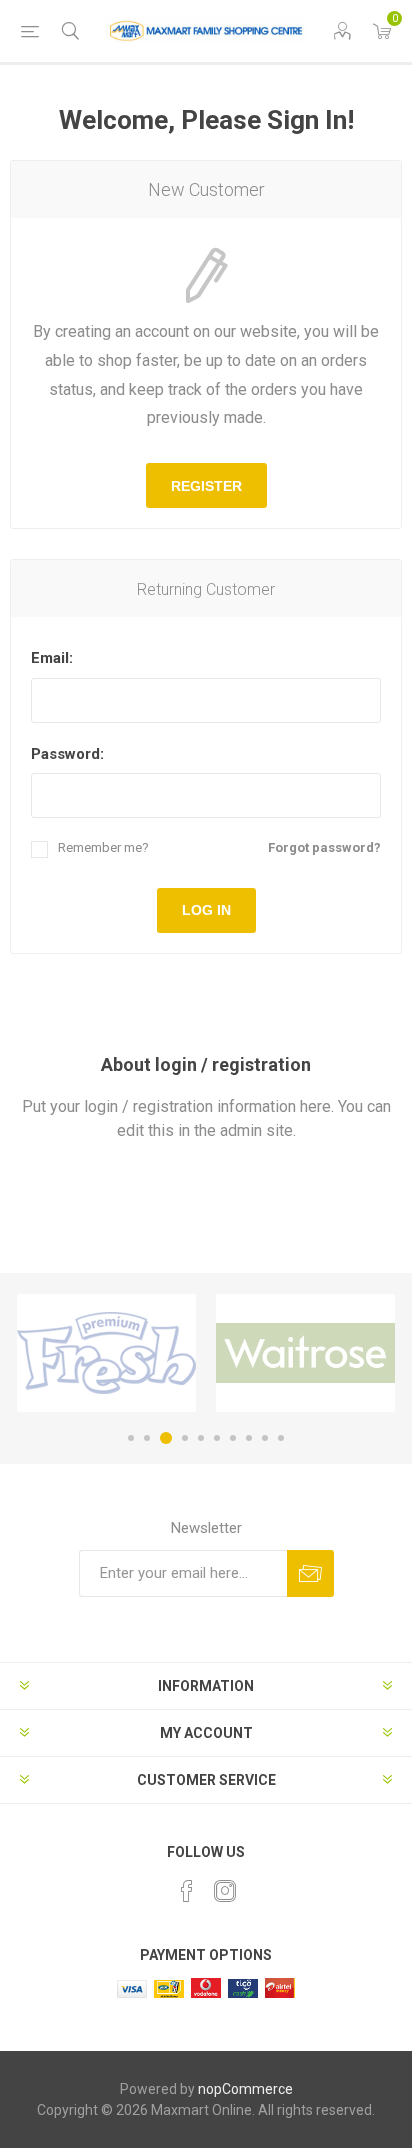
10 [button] (281, 1438)
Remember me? (103, 847)
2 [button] (147, 1438)
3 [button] (166, 1438)
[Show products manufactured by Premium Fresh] (106, 1353)
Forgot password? (324, 847)
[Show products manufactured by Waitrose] (305, 1353)
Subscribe (310, 1573)
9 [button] (265, 1438)
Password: (67, 754)
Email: (52, 658)
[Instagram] (225, 1891)
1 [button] (131, 1438)
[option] (106, 1353)
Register (206, 486)
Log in (206, 910)
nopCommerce (245, 2089)
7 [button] (233, 1438)
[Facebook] (187, 1891)
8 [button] (249, 1438)
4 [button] (185, 1438)
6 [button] (217, 1438)
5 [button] (201, 1438)
